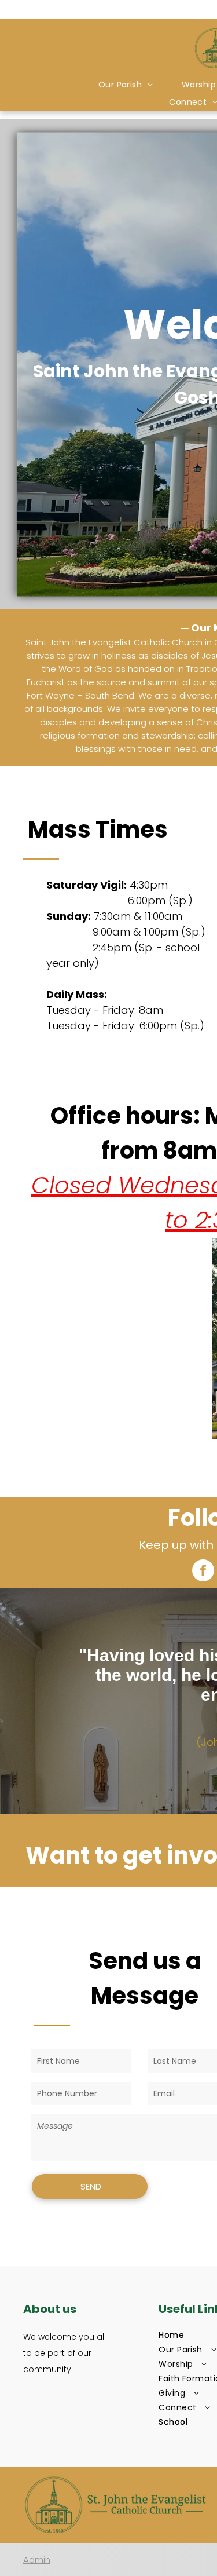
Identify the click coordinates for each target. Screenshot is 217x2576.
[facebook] (203, 1572)
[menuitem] (57, 85)
